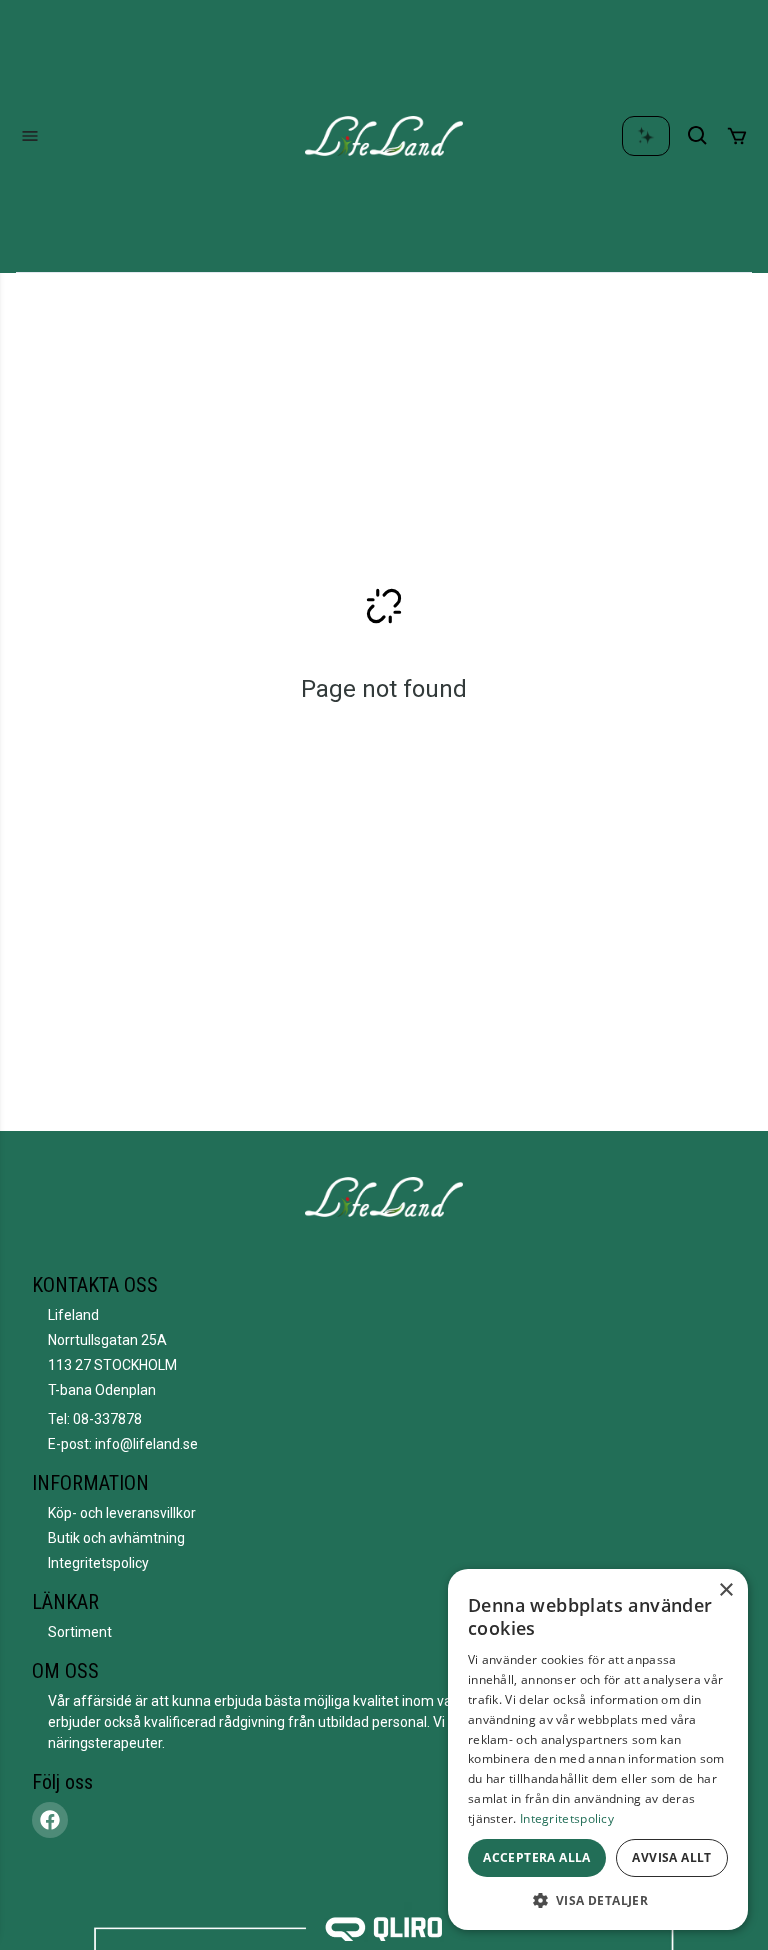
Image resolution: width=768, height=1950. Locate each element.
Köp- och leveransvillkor (122, 1513)
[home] (384, 136)
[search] (698, 136)
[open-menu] (30, 136)
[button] (598, 1900)
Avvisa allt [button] (671, 1857)
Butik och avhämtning (116, 1538)
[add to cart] (737, 136)
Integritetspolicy (98, 1563)
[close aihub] (646, 136)
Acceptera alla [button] (537, 1857)
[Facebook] (50, 1820)
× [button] (725, 1590)
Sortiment (80, 1632)
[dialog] (598, 1749)
